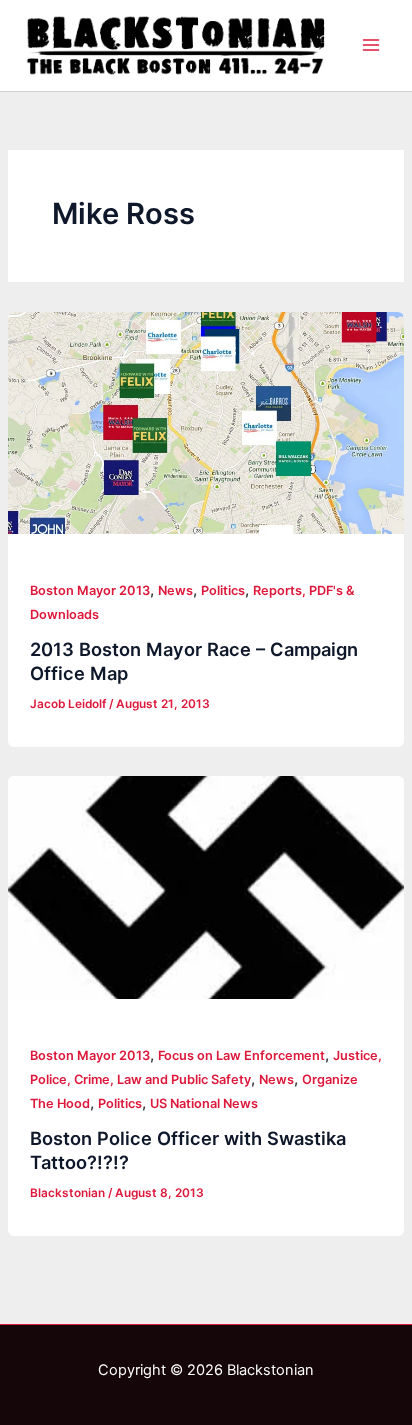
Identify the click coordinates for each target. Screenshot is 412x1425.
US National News (204, 1103)
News (175, 590)
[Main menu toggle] (371, 45)
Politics (223, 590)
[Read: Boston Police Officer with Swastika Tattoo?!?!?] (206, 887)
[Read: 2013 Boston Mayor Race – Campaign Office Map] (206, 423)
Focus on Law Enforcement (241, 1055)
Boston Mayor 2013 (90, 590)
